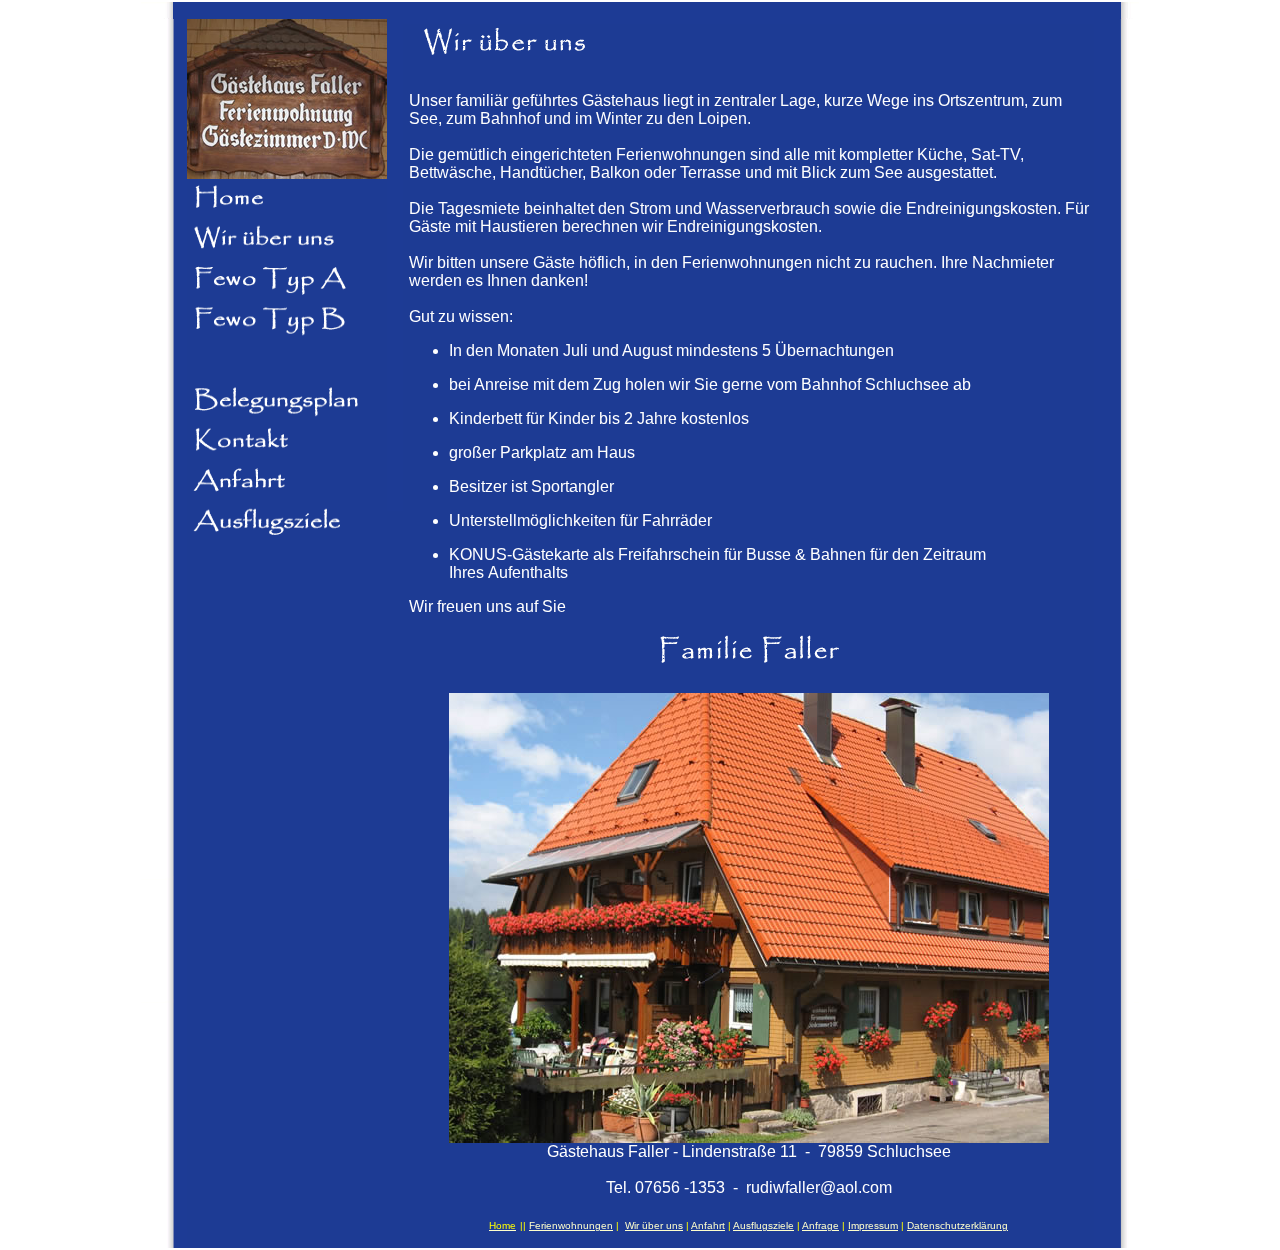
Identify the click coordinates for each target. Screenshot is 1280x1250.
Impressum (873, 1225)
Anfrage (820, 1225)
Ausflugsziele (763, 1225)
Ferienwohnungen (571, 1225)
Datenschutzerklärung (957, 1225)
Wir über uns (654, 1225)
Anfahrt (708, 1225)
